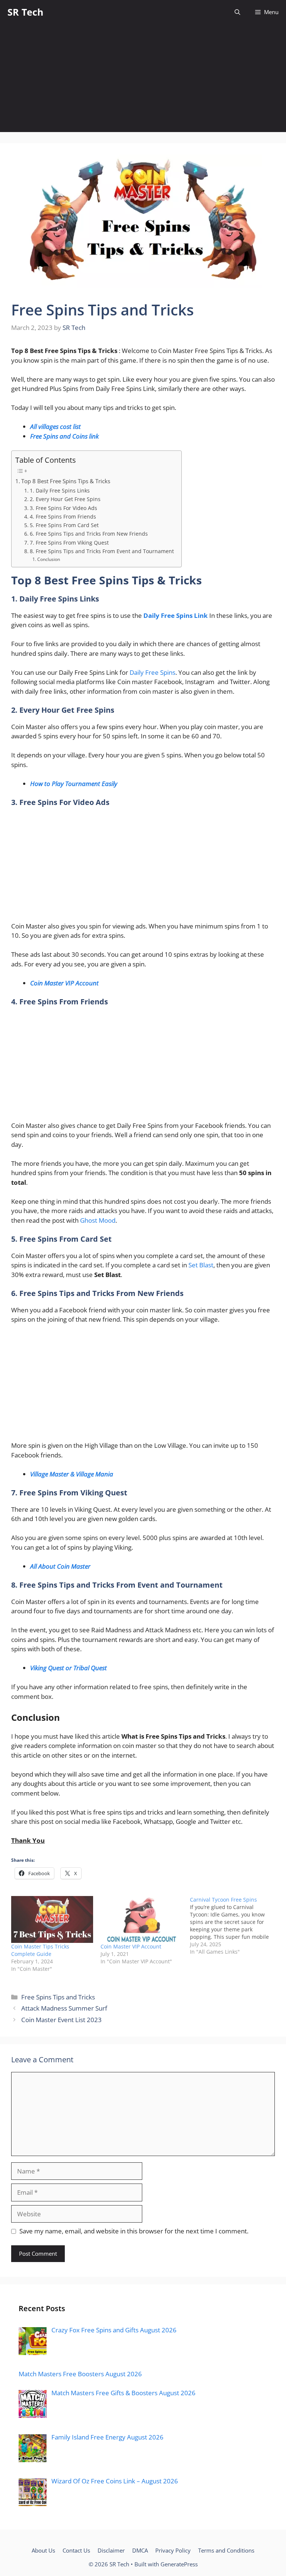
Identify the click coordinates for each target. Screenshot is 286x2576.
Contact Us (76, 2550)
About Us (43, 2550)
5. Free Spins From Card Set (64, 525)
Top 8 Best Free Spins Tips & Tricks (66, 481)
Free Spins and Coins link (64, 436)
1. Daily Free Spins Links (60, 490)
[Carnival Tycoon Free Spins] (235, 1926)
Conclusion (48, 559)
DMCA (140, 2550)
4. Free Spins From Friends (63, 517)
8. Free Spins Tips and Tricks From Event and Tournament (102, 551)
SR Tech (25, 12)
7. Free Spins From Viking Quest (69, 543)
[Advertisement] (143, 80)
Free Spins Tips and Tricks (58, 1997)
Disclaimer (111, 2550)
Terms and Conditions (226, 2550)
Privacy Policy (173, 2550)
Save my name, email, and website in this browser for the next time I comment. (134, 2231)
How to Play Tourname (62, 784)
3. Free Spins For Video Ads (63, 508)
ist (78, 426)
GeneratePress (179, 2564)
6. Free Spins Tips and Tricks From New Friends (89, 534)
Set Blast (201, 1265)
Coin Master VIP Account (131, 1946)
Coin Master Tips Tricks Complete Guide (40, 1950)
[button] (237, 12)
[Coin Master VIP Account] (142, 1919)
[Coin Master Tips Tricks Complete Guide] (52, 1919)
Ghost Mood (98, 1220)
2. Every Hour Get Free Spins (65, 499)
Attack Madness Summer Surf (64, 2008)
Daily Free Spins (152, 672)
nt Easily (106, 784)
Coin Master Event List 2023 (61, 2020)
